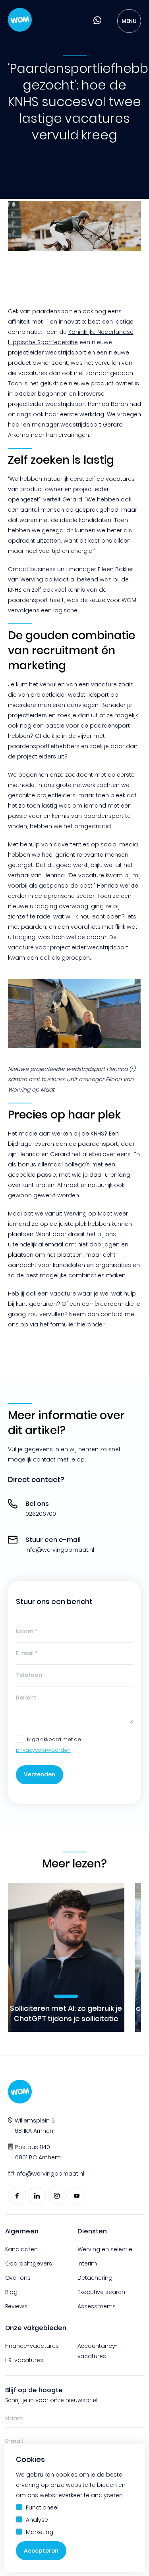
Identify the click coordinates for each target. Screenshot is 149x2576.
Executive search (101, 2292)
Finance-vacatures (32, 2346)
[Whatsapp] (97, 22)
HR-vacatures (24, 2360)
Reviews (16, 2306)
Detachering (95, 2278)
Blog (12, 2292)
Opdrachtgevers (29, 2264)
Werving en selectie (105, 2249)
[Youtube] (76, 2196)
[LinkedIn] (37, 2196)
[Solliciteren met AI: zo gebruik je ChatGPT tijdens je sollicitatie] (66, 1958)
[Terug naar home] (20, 21)
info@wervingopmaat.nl (50, 2174)
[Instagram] (57, 2196)
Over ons (18, 2278)
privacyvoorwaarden (43, 1750)
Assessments (97, 2306)
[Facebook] (17, 2196)
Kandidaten (22, 2249)
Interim (87, 2264)
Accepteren (41, 2551)
